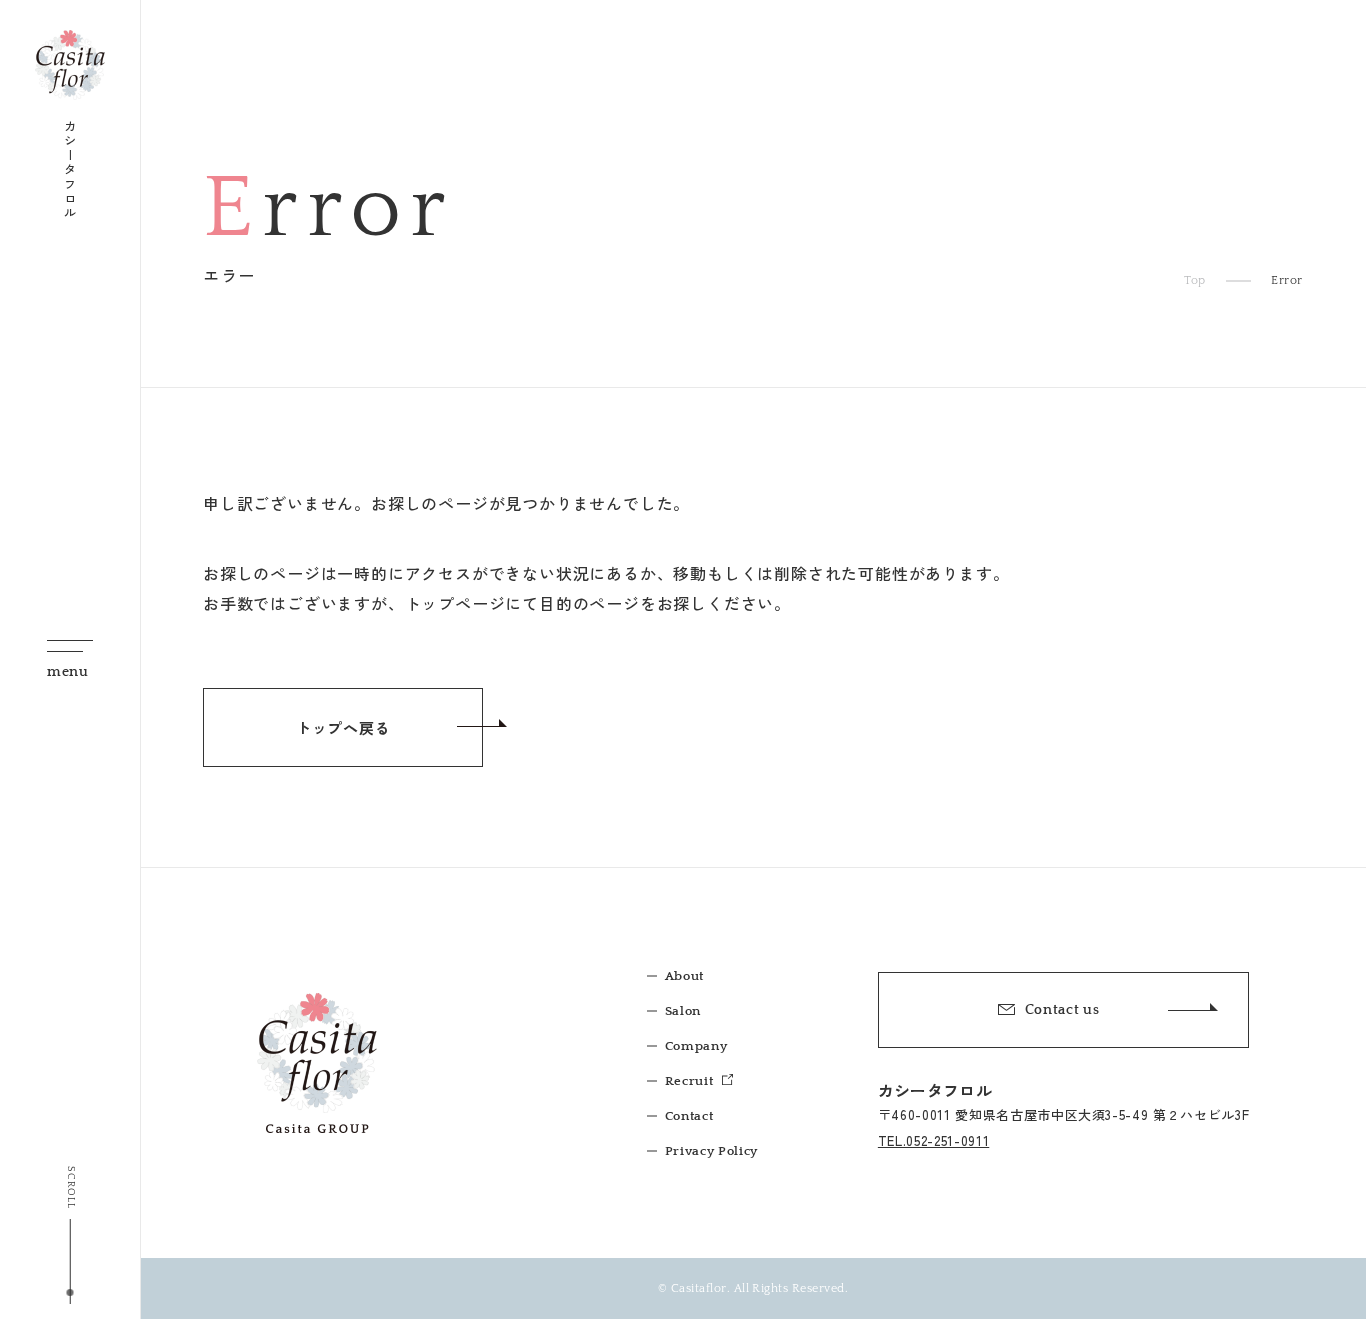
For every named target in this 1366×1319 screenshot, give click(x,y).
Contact (689, 1116)
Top (1195, 280)
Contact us (1062, 1010)
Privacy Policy (711, 1151)
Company (696, 1046)
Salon (683, 1011)
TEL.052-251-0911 (933, 1140)
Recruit (691, 1081)
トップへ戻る (343, 727)
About (684, 976)
